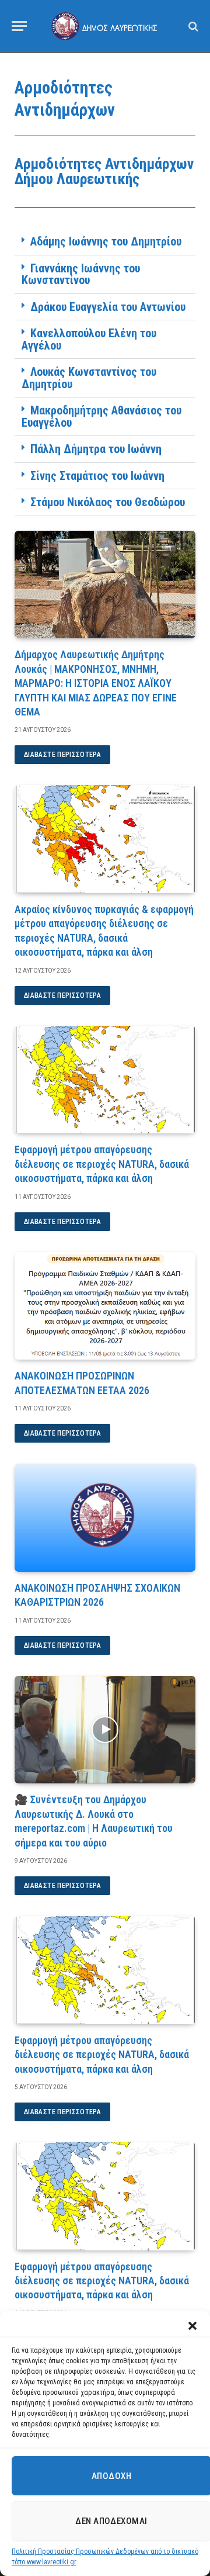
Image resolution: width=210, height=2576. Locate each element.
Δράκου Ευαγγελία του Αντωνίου (108, 307)
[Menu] (19, 26)
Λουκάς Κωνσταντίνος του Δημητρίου (89, 378)
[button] (192, 2326)
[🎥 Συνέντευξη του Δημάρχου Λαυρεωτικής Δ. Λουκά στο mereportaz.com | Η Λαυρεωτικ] (105, 1730)
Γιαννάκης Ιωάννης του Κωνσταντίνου (81, 274)
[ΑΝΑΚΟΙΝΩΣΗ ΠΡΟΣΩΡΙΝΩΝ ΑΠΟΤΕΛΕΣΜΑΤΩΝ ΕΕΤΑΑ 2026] (105, 1306)
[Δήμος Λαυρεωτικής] (105, 26)
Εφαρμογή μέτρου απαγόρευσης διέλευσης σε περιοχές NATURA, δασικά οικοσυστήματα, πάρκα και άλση (102, 1164)
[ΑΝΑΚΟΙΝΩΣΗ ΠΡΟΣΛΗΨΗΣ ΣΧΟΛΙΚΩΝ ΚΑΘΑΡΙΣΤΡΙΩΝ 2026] (105, 1518)
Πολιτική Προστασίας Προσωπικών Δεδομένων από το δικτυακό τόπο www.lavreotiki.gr (105, 2557)
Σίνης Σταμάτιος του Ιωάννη (97, 476)
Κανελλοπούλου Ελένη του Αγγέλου (89, 339)
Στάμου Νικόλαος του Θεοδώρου (108, 502)
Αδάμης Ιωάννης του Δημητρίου (106, 241)
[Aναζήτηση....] (192, 26)
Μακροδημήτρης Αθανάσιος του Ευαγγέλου (101, 416)
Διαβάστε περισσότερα (62, 755)
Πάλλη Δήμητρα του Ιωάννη (96, 449)
